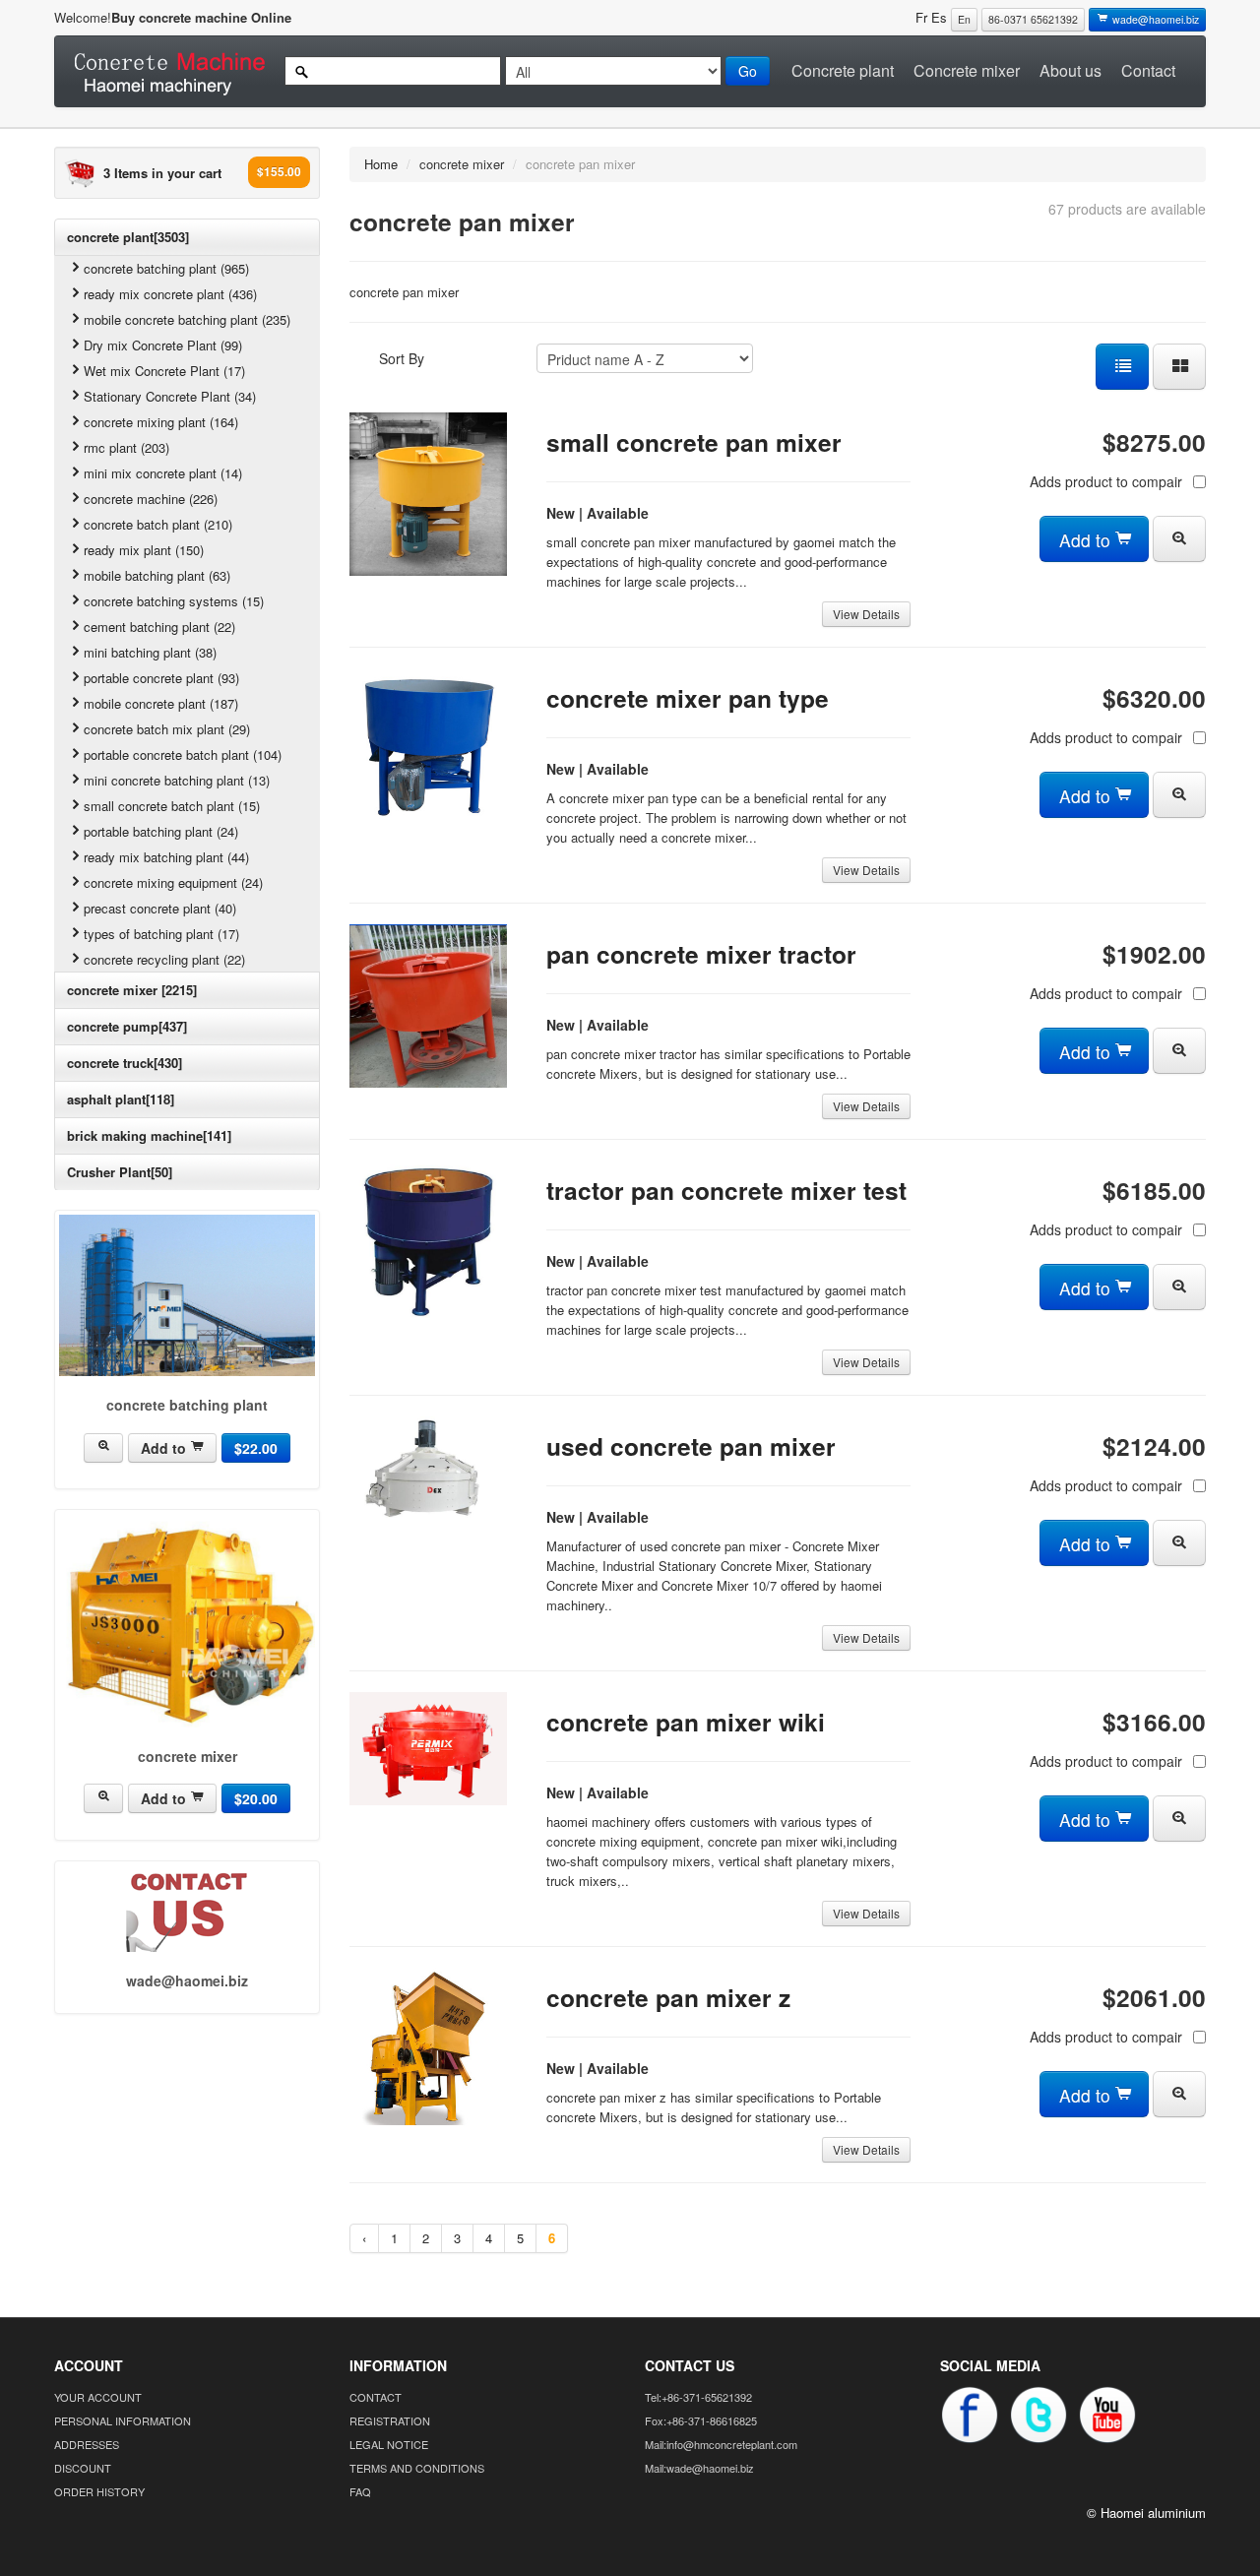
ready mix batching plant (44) (166, 857)
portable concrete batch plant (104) (183, 754)
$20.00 (256, 1798)
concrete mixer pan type (688, 698)
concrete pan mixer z (668, 1997)
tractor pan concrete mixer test (726, 1190)
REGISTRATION (390, 2420)
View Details (866, 614)
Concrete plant (843, 70)
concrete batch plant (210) (158, 524)
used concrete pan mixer (691, 1446)
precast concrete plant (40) (160, 908)
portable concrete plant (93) (161, 678)
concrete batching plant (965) (166, 268)
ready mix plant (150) (144, 550)
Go (748, 71)
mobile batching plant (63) (157, 575)
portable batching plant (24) (161, 831)
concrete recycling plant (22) (164, 959)
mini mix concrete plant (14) (163, 473)
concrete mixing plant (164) (161, 422)
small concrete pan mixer (694, 442)
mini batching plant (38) (150, 652)
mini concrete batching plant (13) (177, 780)
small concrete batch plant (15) (172, 806)
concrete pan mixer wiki (686, 1722)
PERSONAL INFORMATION (123, 2420)
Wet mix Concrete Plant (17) (164, 371)
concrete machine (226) (151, 499)
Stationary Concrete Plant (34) (170, 396)
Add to (165, 1448)
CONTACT (376, 2397)
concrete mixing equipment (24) (173, 882)
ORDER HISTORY (99, 2491)
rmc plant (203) (126, 447)
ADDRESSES (87, 2444)
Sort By (402, 358)
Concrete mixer (967, 70)
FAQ (360, 2491)
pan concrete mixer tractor (701, 954)
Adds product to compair (1106, 481)
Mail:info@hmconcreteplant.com (721, 2444)
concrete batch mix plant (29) (167, 729)
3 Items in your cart (162, 173)
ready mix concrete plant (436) (170, 294)
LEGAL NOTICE (389, 2444)
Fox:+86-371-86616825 (701, 2420)
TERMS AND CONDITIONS (417, 2468)
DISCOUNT (83, 2468)
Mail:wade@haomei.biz (699, 2468)
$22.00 (256, 1448)
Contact (1148, 70)
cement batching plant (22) (159, 627)
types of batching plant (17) (161, 934)
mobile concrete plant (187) (161, 703)
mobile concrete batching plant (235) (187, 319)
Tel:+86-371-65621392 (698, 2397)
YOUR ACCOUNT (98, 2397)
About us (1071, 70)
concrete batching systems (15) (174, 601)
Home (381, 164)
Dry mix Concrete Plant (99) (163, 345)
